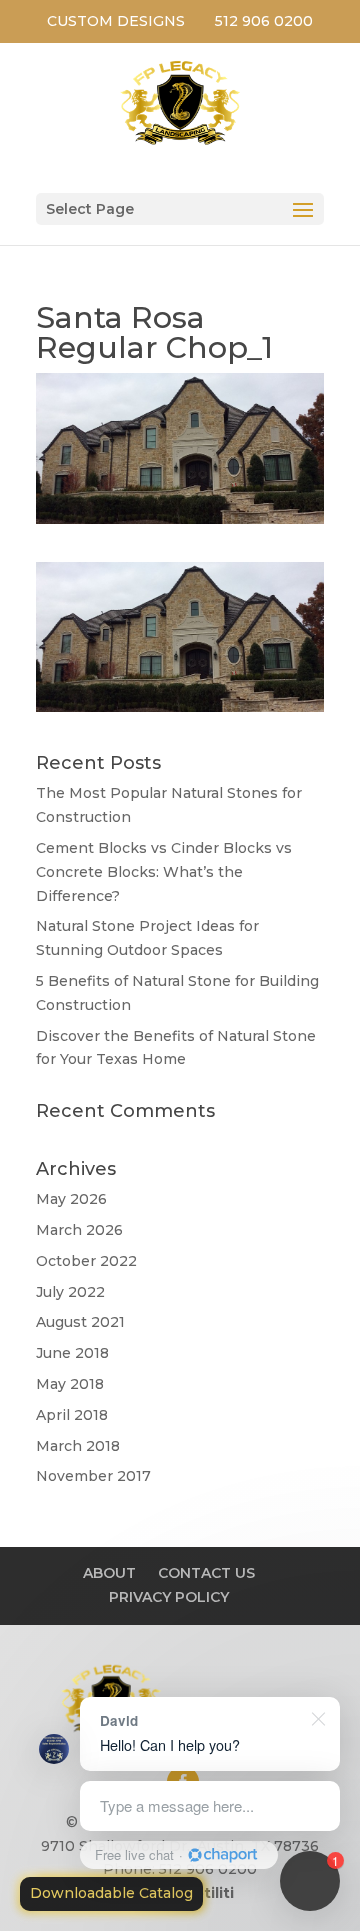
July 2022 (70, 1292)
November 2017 (93, 1476)
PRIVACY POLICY (169, 1597)
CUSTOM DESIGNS (116, 21)
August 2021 (80, 1322)
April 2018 (72, 1415)
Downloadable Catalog (111, 1893)
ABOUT (109, 1573)
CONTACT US (206, 1573)
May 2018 (70, 1384)
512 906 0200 (264, 21)
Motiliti (207, 1893)
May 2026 (71, 1199)
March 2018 (78, 1446)
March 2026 (79, 1230)
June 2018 (72, 1353)
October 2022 (86, 1261)
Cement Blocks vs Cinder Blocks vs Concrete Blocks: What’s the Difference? (164, 872)
